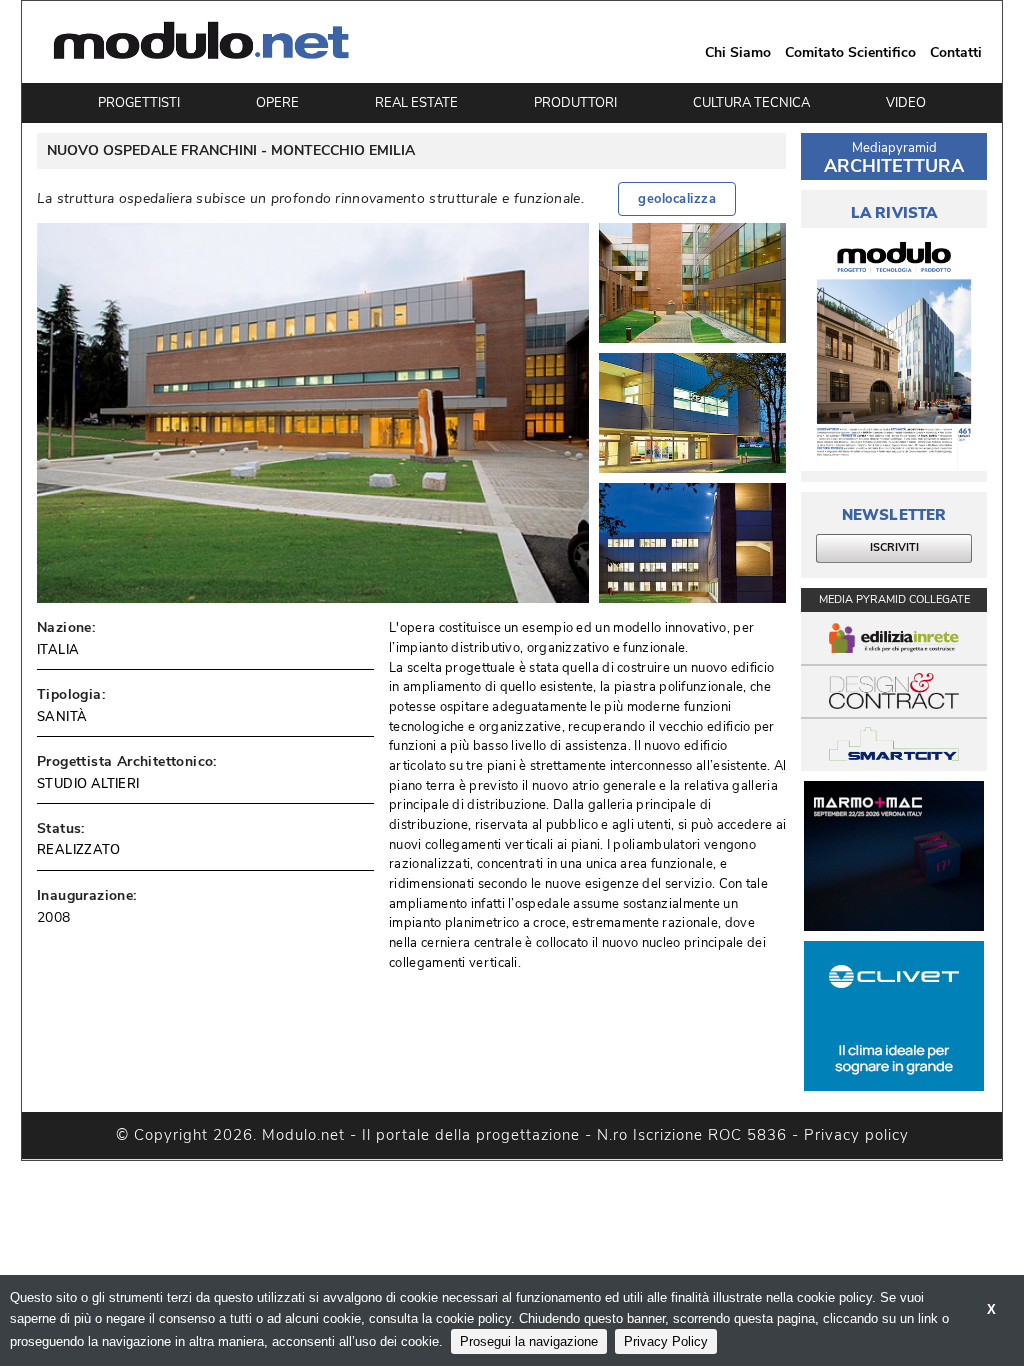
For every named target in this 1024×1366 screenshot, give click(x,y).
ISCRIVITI (894, 547)
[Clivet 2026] (894, 1016)
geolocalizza (677, 199)
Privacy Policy (666, 1341)
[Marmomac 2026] (894, 856)
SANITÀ (62, 717)
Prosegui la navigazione (529, 1341)
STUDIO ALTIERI (88, 784)
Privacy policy (856, 1135)
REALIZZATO (78, 850)
